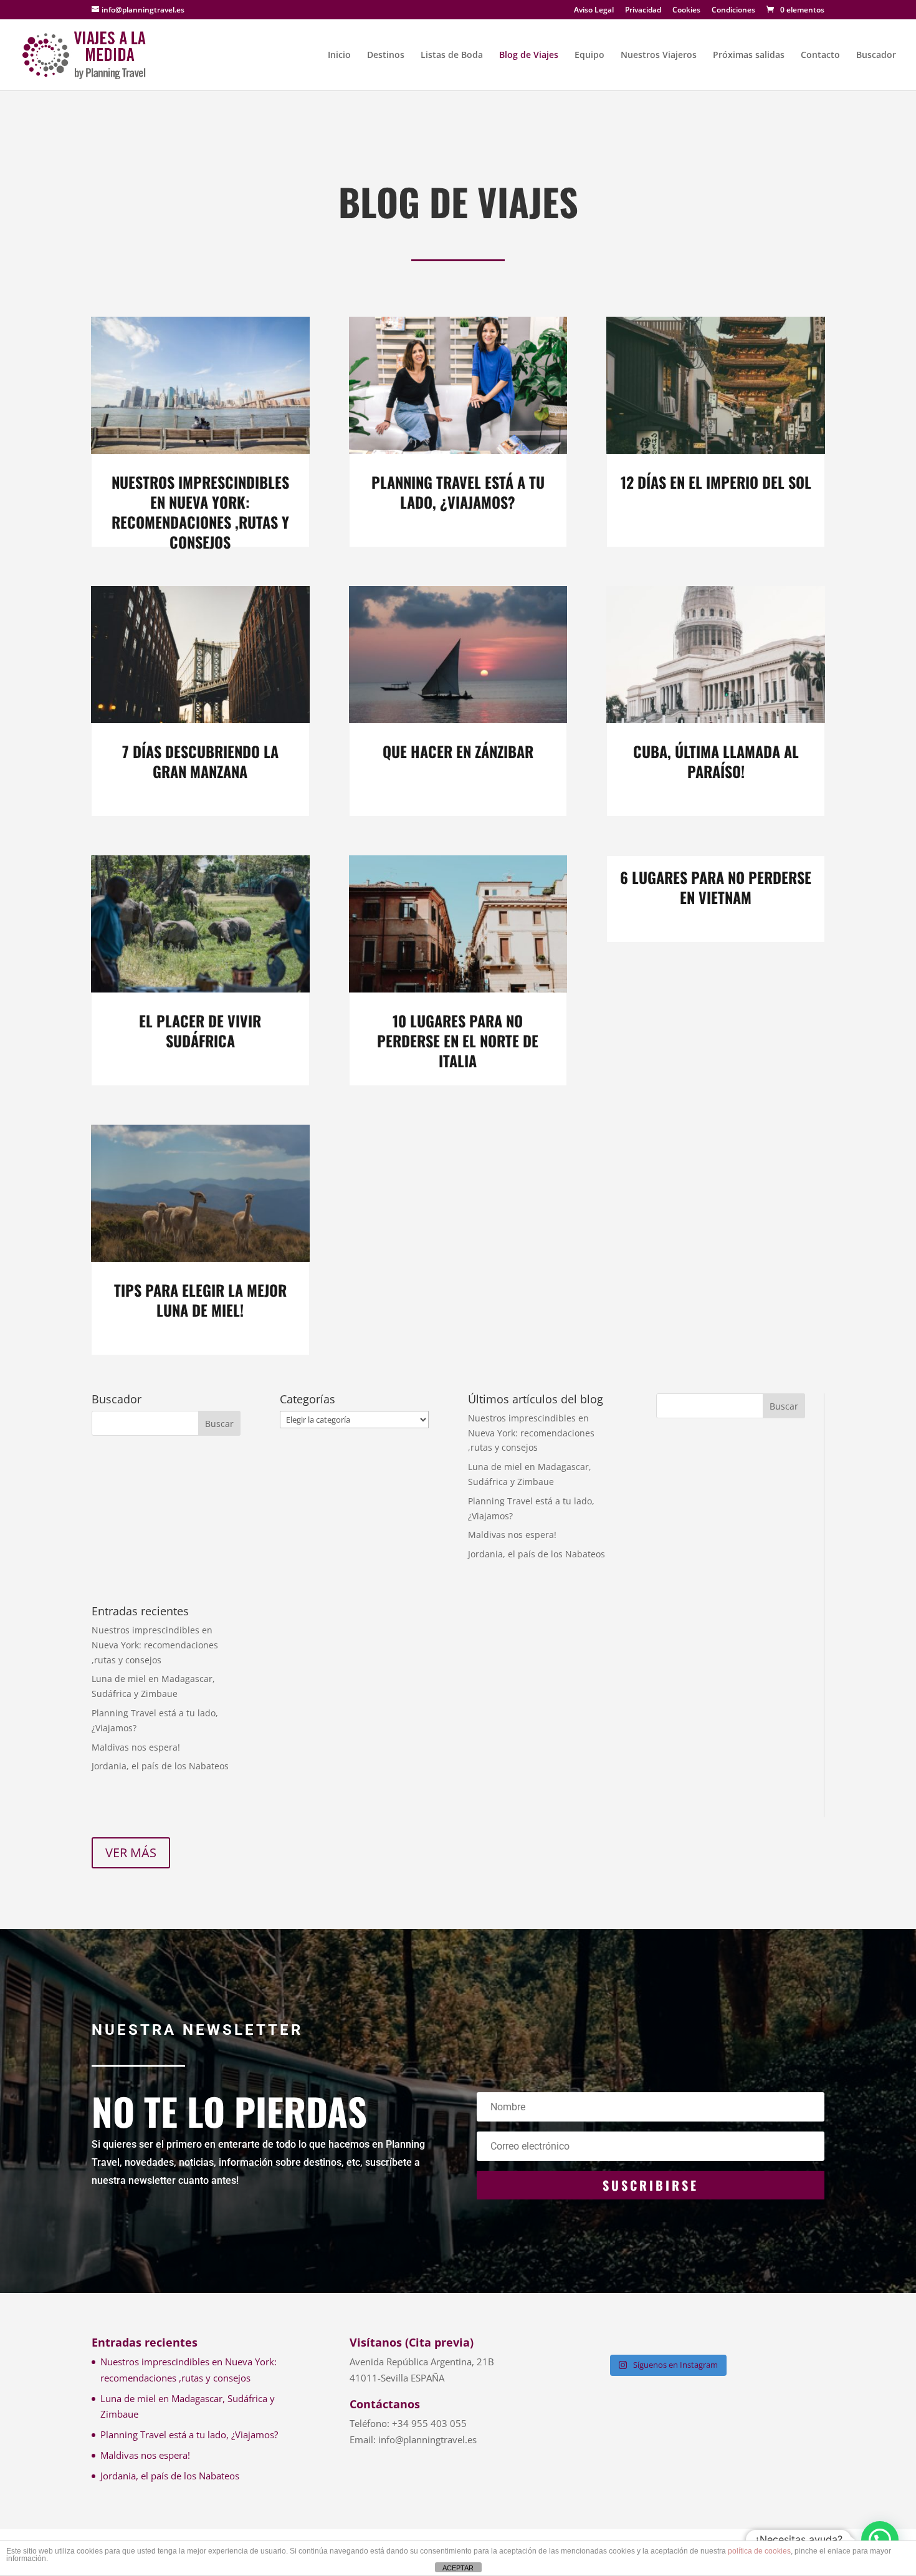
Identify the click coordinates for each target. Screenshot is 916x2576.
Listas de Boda (452, 55)
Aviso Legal (594, 11)
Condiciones (733, 11)
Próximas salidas (749, 55)
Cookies (686, 11)
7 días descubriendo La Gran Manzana (200, 761)
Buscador (876, 55)
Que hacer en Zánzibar (458, 751)
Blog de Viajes (529, 55)
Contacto (820, 55)
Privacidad (643, 11)
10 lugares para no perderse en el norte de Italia (458, 1040)
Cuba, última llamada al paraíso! (716, 761)
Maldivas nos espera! (512, 1535)
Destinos (386, 55)
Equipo (589, 55)
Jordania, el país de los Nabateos (537, 1554)
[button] (880, 2540)
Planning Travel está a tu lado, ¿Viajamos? (458, 492)
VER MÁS (131, 1853)
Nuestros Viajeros (659, 55)
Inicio (339, 55)
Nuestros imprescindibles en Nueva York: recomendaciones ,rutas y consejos (200, 512)
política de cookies (759, 2551)
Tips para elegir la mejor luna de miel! (200, 1300)
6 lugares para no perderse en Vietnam (716, 887)
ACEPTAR (458, 2568)
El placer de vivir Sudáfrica (200, 1031)
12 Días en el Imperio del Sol (716, 482)
